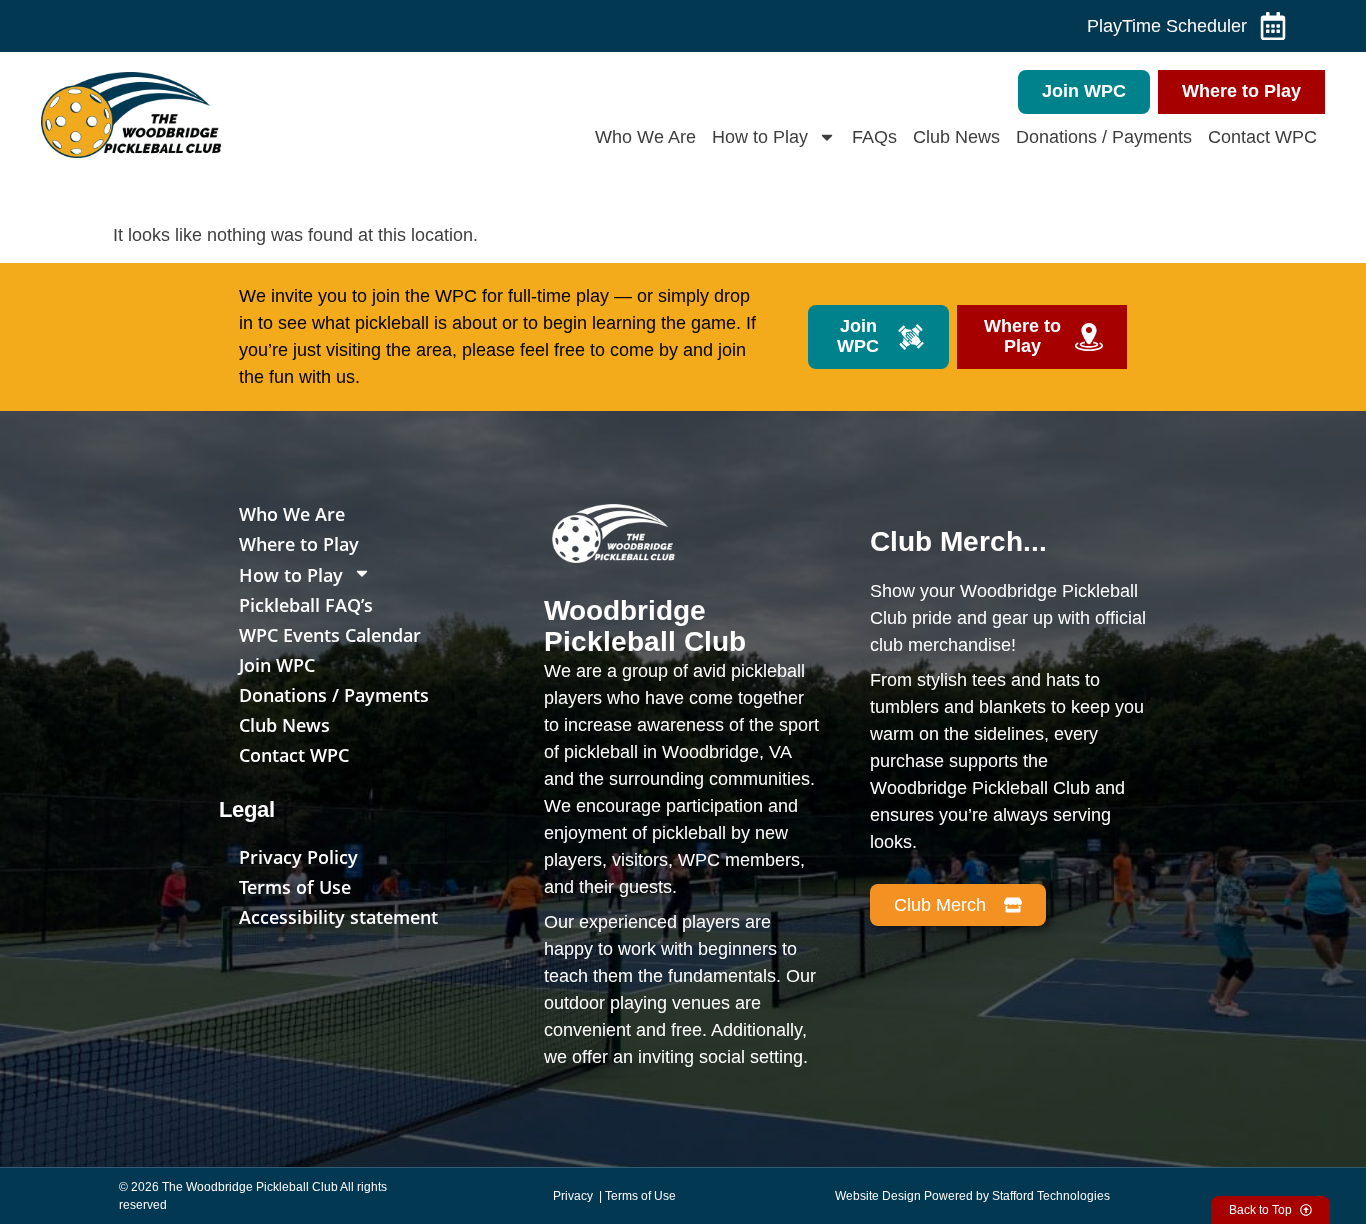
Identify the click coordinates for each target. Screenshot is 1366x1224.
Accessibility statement (338, 917)
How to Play (760, 137)
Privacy (574, 1196)
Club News (956, 137)
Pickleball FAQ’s (306, 605)
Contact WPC (1262, 137)
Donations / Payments (1104, 137)
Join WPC (277, 665)
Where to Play (299, 544)
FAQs (874, 137)
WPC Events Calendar (330, 635)
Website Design (878, 1196)
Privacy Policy (298, 857)
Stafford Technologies (1051, 1196)
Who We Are (645, 137)
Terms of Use (295, 887)
